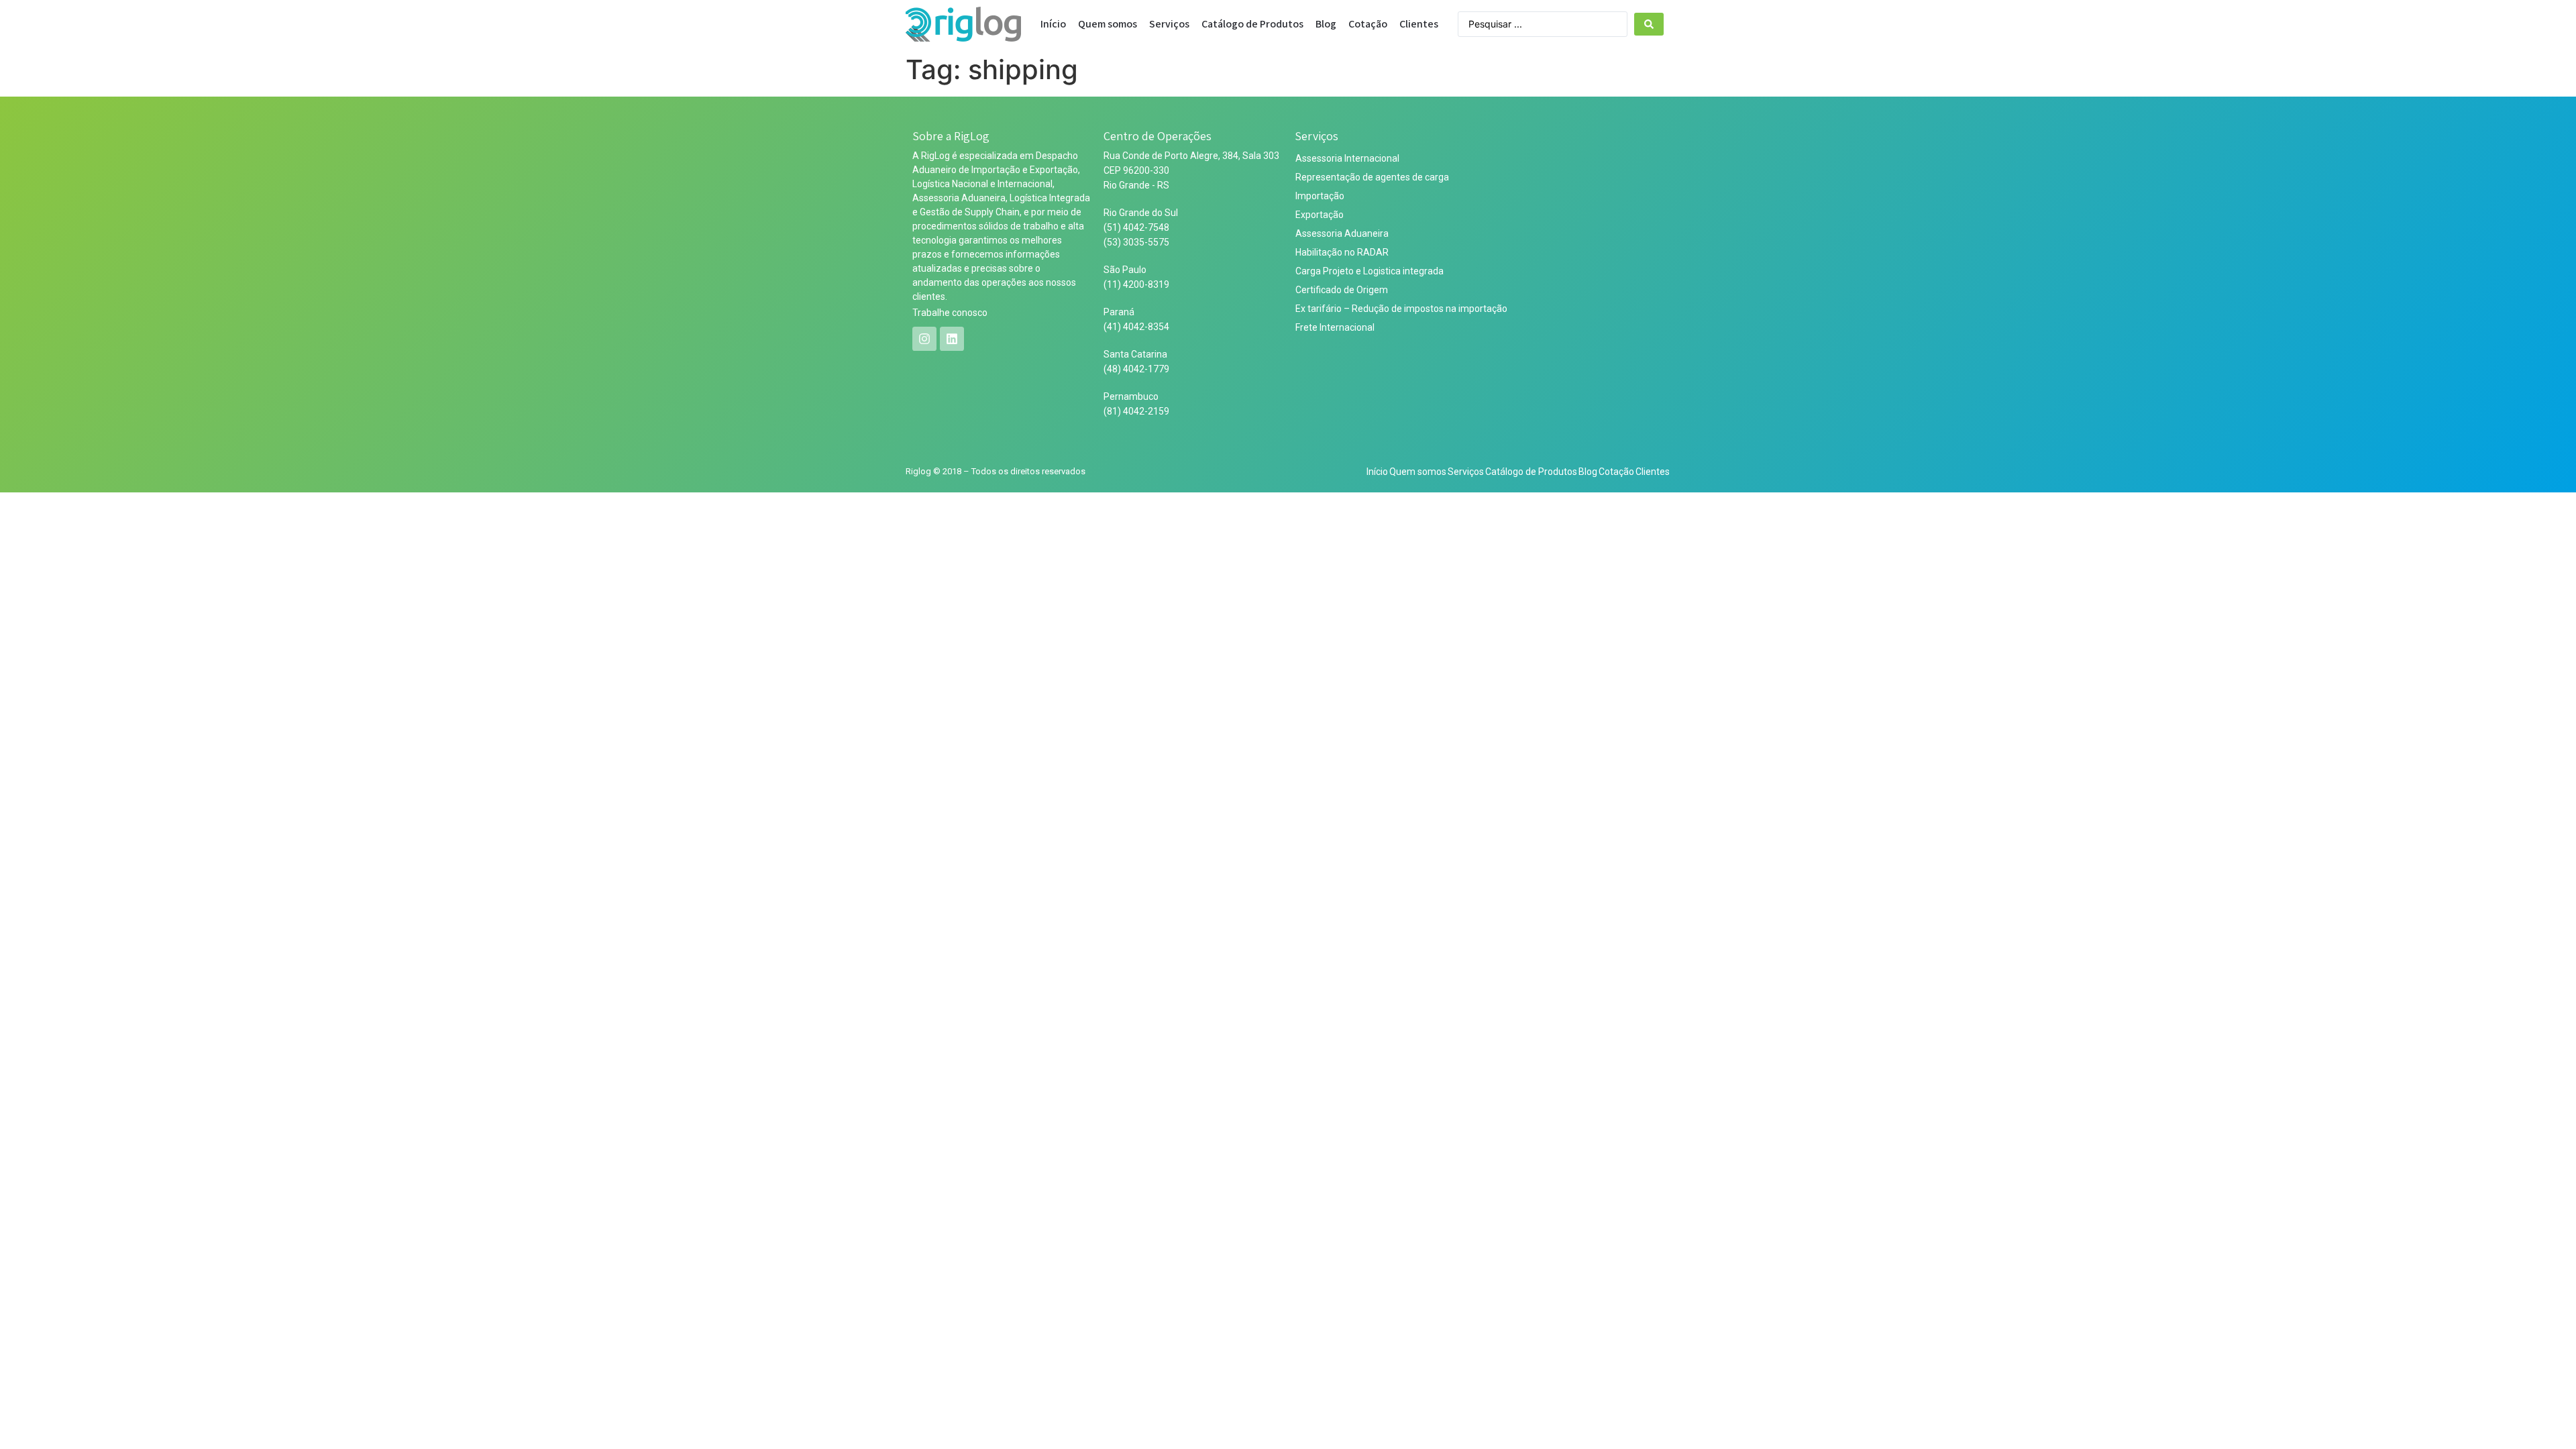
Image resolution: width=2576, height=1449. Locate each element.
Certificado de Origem (1342, 290)
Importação (1320, 196)
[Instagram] (924, 339)
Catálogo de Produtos (1252, 24)
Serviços (1169, 24)
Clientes (1419, 24)
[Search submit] (1649, 24)
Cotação (1368, 24)
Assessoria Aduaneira (1342, 233)
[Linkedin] (952, 339)
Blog (1326, 24)
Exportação (1320, 215)
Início (1053, 24)
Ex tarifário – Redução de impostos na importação (1401, 309)
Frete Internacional (1335, 327)
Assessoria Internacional (1347, 158)
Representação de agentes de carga (1372, 177)
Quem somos (1108, 24)
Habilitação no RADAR (1342, 252)
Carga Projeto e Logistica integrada (1370, 271)
